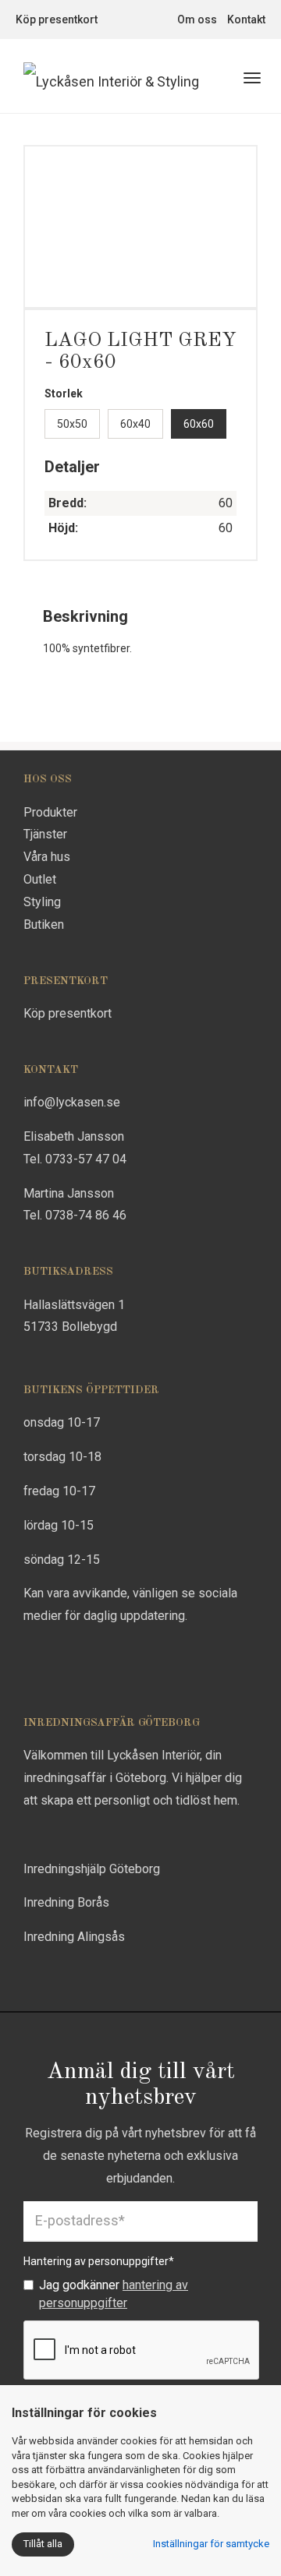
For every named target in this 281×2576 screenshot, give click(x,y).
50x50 (72, 424)
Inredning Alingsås (74, 1937)
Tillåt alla (43, 2544)
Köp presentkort (57, 19)
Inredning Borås (66, 1902)
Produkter (50, 812)
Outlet (40, 879)
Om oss (197, 19)
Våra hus (47, 857)
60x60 (199, 424)
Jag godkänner (114, 2294)
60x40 (135, 424)
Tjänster (45, 834)
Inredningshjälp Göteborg (92, 1869)
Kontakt (246, 19)
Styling (42, 902)
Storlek (64, 393)
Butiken (44, 925)
